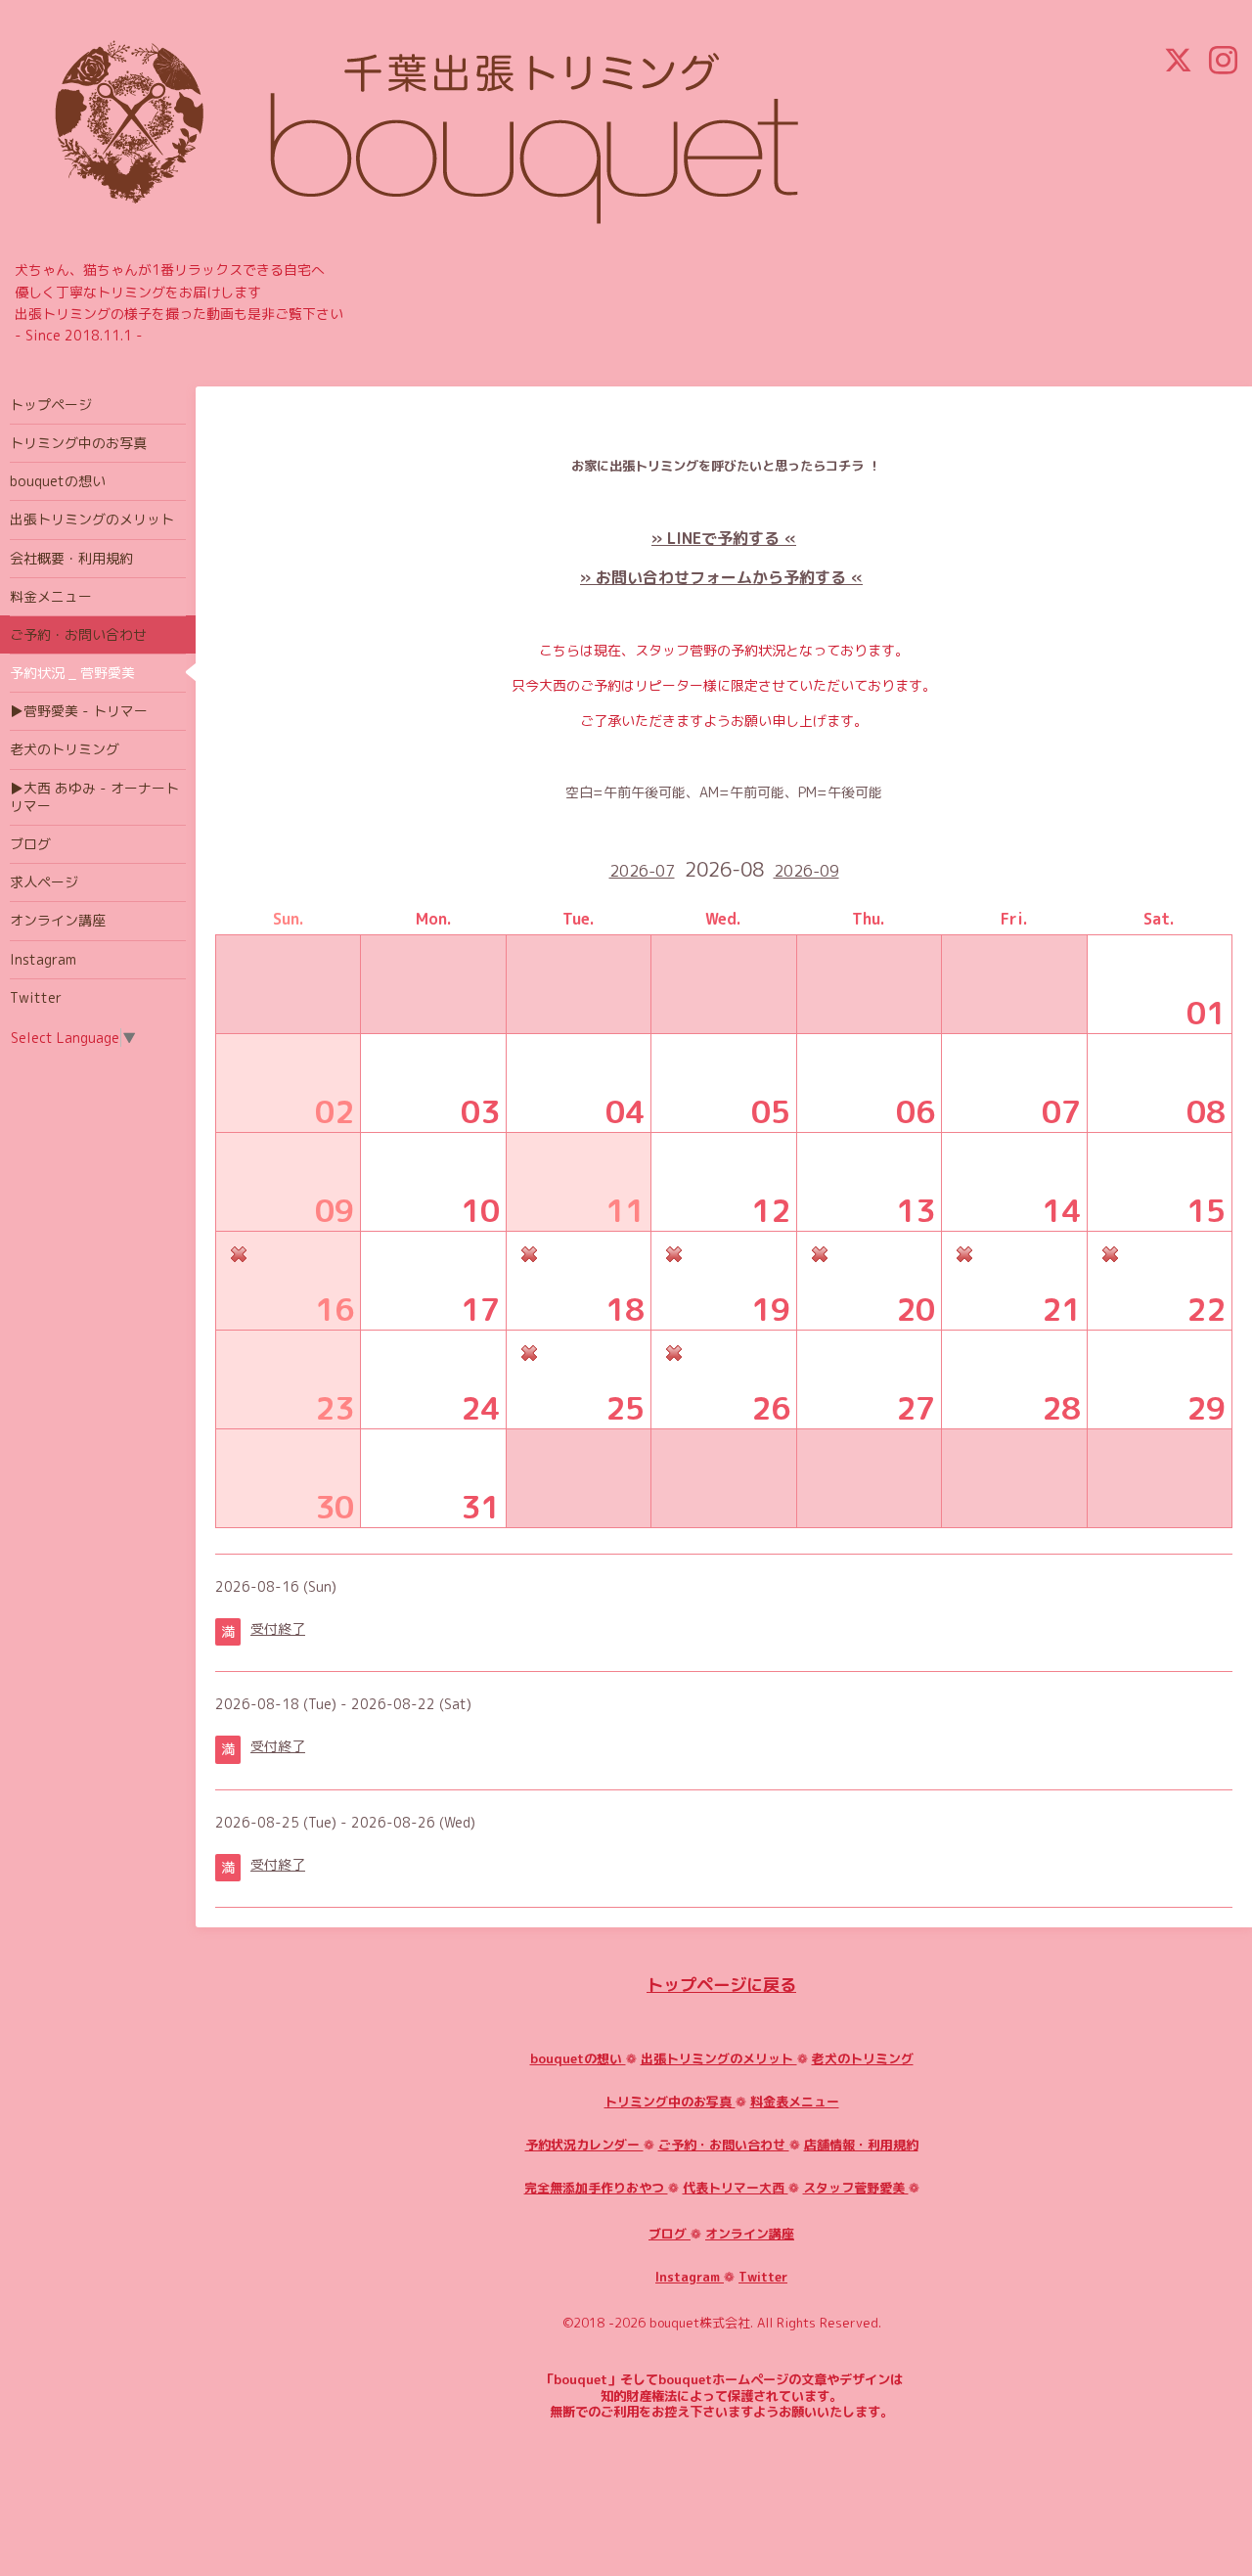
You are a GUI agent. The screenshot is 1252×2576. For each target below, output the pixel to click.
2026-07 (642, 871)
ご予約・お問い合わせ (724, 2145)
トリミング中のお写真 (670, 2101)
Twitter (763, 2277)
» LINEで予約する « (724, 538)
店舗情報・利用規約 (861, 2145)
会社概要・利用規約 (71, 558)
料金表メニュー (795, 2101)
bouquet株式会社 (700, 2323)
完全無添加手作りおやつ (596, 2188)
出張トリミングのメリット (719, 2058)
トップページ (51, 405)
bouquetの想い (578, 2058)
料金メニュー (51, 596)
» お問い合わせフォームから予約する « (721, 577)
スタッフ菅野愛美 (856, 2188)
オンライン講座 (750, 2234)
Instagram (690, 2277)
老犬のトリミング (863, 2058)
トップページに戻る (721, 1985)
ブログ (670, 2234)
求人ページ (44, 882)
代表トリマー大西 (736, 2188)
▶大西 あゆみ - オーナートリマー (94, 797)
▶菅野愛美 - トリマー (79, 711)
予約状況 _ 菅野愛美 (72, 673)
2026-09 (806, 871)
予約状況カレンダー (584, 2145)
